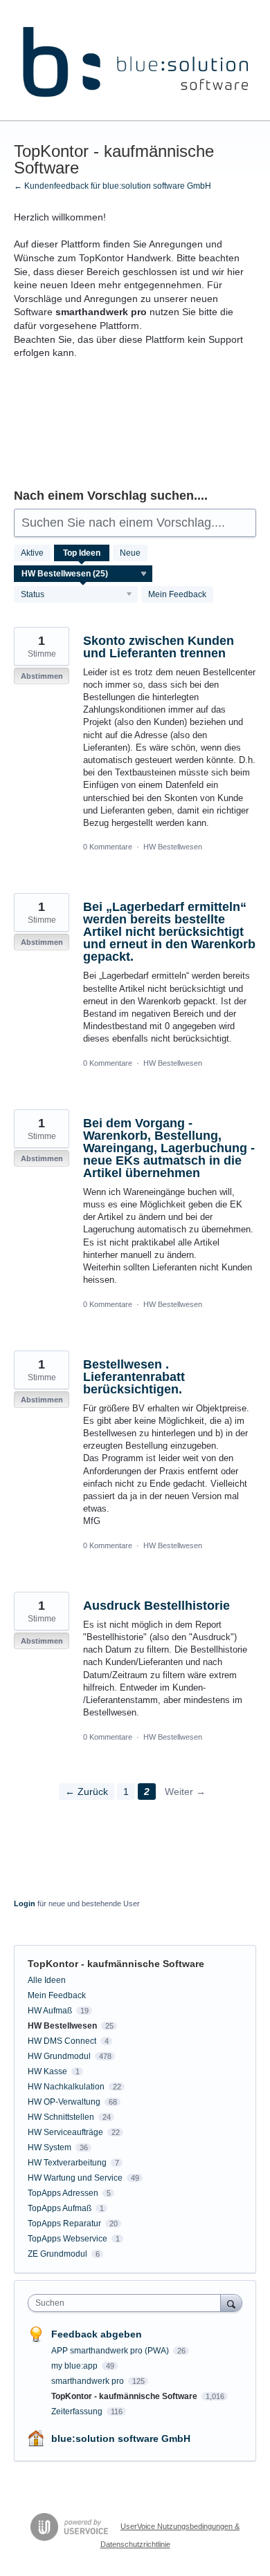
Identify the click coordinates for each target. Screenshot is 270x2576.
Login (25, 1903)
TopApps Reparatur (64, 2224)
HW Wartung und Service (75, 2178)
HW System (49, 2147)
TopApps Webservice (67, 2239)
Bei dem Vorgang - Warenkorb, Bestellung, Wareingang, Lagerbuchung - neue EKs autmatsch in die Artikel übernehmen (169, 1148)
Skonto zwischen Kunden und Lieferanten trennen (159, 647)
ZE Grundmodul (57, 2254)
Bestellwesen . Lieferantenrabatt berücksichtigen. (134, 1377)
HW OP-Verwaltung (64, 2102)
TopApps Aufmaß (60, 2208)
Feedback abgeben (97, 2334)
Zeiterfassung (78, 2412)
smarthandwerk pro (89, 2381)
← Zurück (87, 1792)
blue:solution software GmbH (121, 2438)
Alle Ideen (47, 1980)
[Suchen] (231, 2303)
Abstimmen (42, 676)
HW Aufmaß (50, 2011)
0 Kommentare (108, 847)
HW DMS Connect (62, 2041)
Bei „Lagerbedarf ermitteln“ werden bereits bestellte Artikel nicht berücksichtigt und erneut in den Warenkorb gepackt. (169, 932)
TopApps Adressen (63, 2193)
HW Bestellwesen (173, 847)
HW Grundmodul (59, 2056)
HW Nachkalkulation (66, 2087)
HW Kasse (47, 2071)
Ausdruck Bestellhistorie (156, 1606)
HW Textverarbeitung (67, 2163)
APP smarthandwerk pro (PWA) (111, 2351)
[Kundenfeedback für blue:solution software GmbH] (135, 60)
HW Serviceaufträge (65, 2132)
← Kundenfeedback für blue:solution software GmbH (112, 186)
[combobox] (127, 2303)
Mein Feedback (177, 594)
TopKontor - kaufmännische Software (125, 2396)
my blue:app (75, 2366)
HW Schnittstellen (61, 2117)
